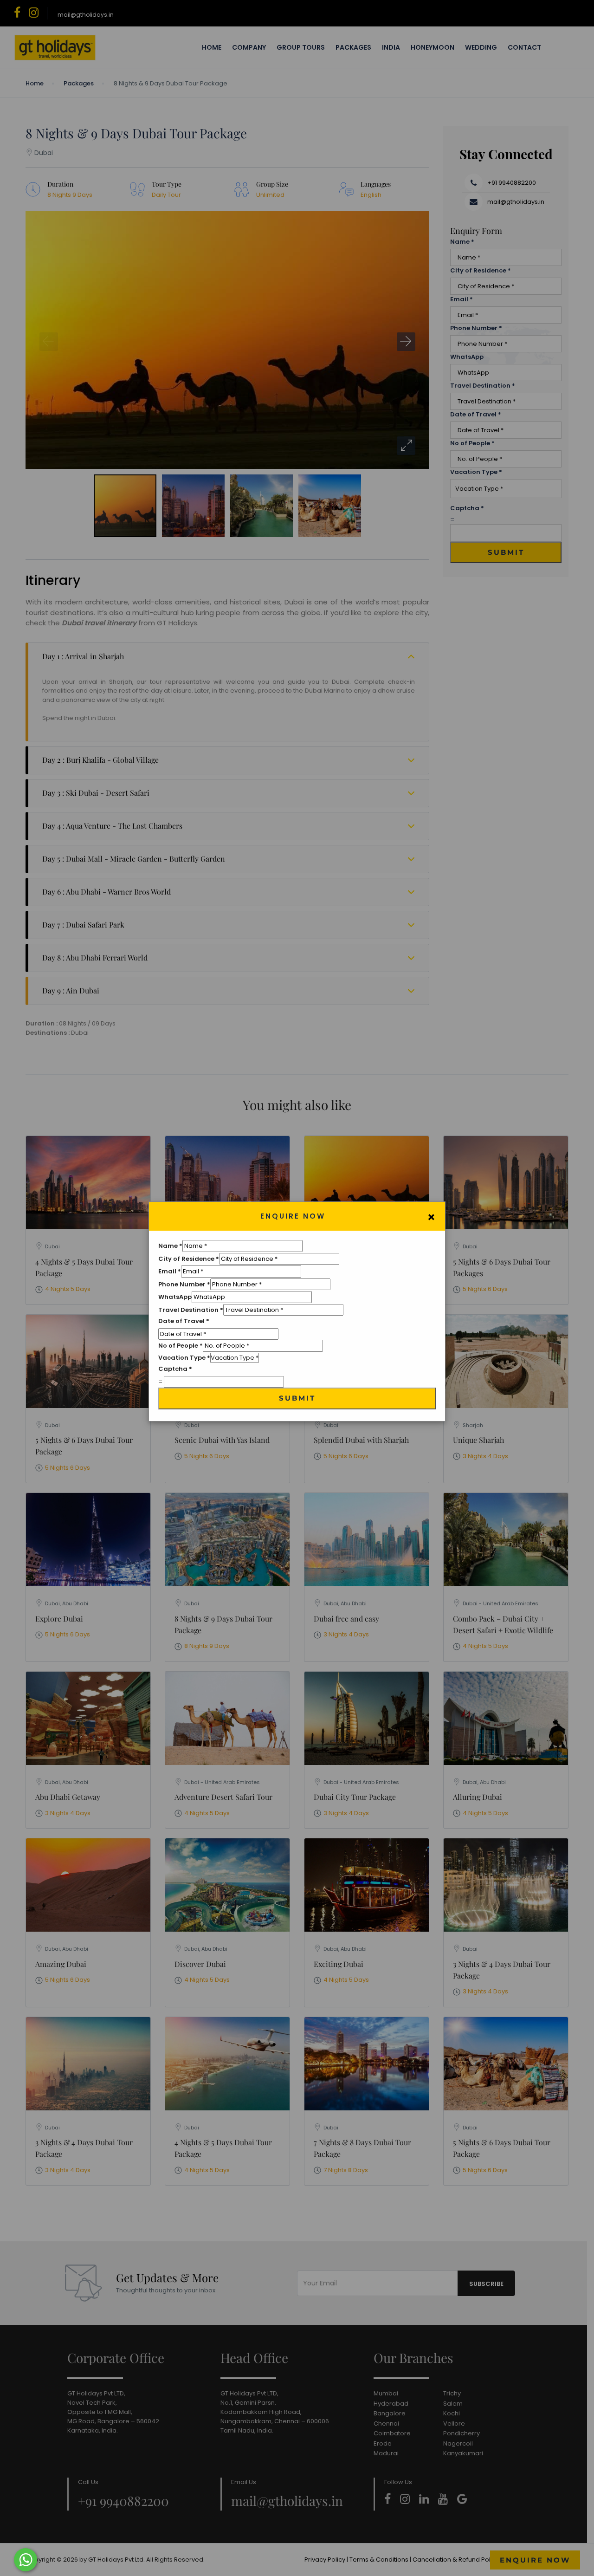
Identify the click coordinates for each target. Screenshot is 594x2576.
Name (170, 1246)
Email (170, 1271)
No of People (181, 1346)
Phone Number (184, 1284)
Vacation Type (184, 1358)
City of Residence (189, 1259)
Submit (297, 1398)
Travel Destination (191, 1310)
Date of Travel (184, 1321)
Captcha (175, 1369)
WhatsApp (175, 1297)
